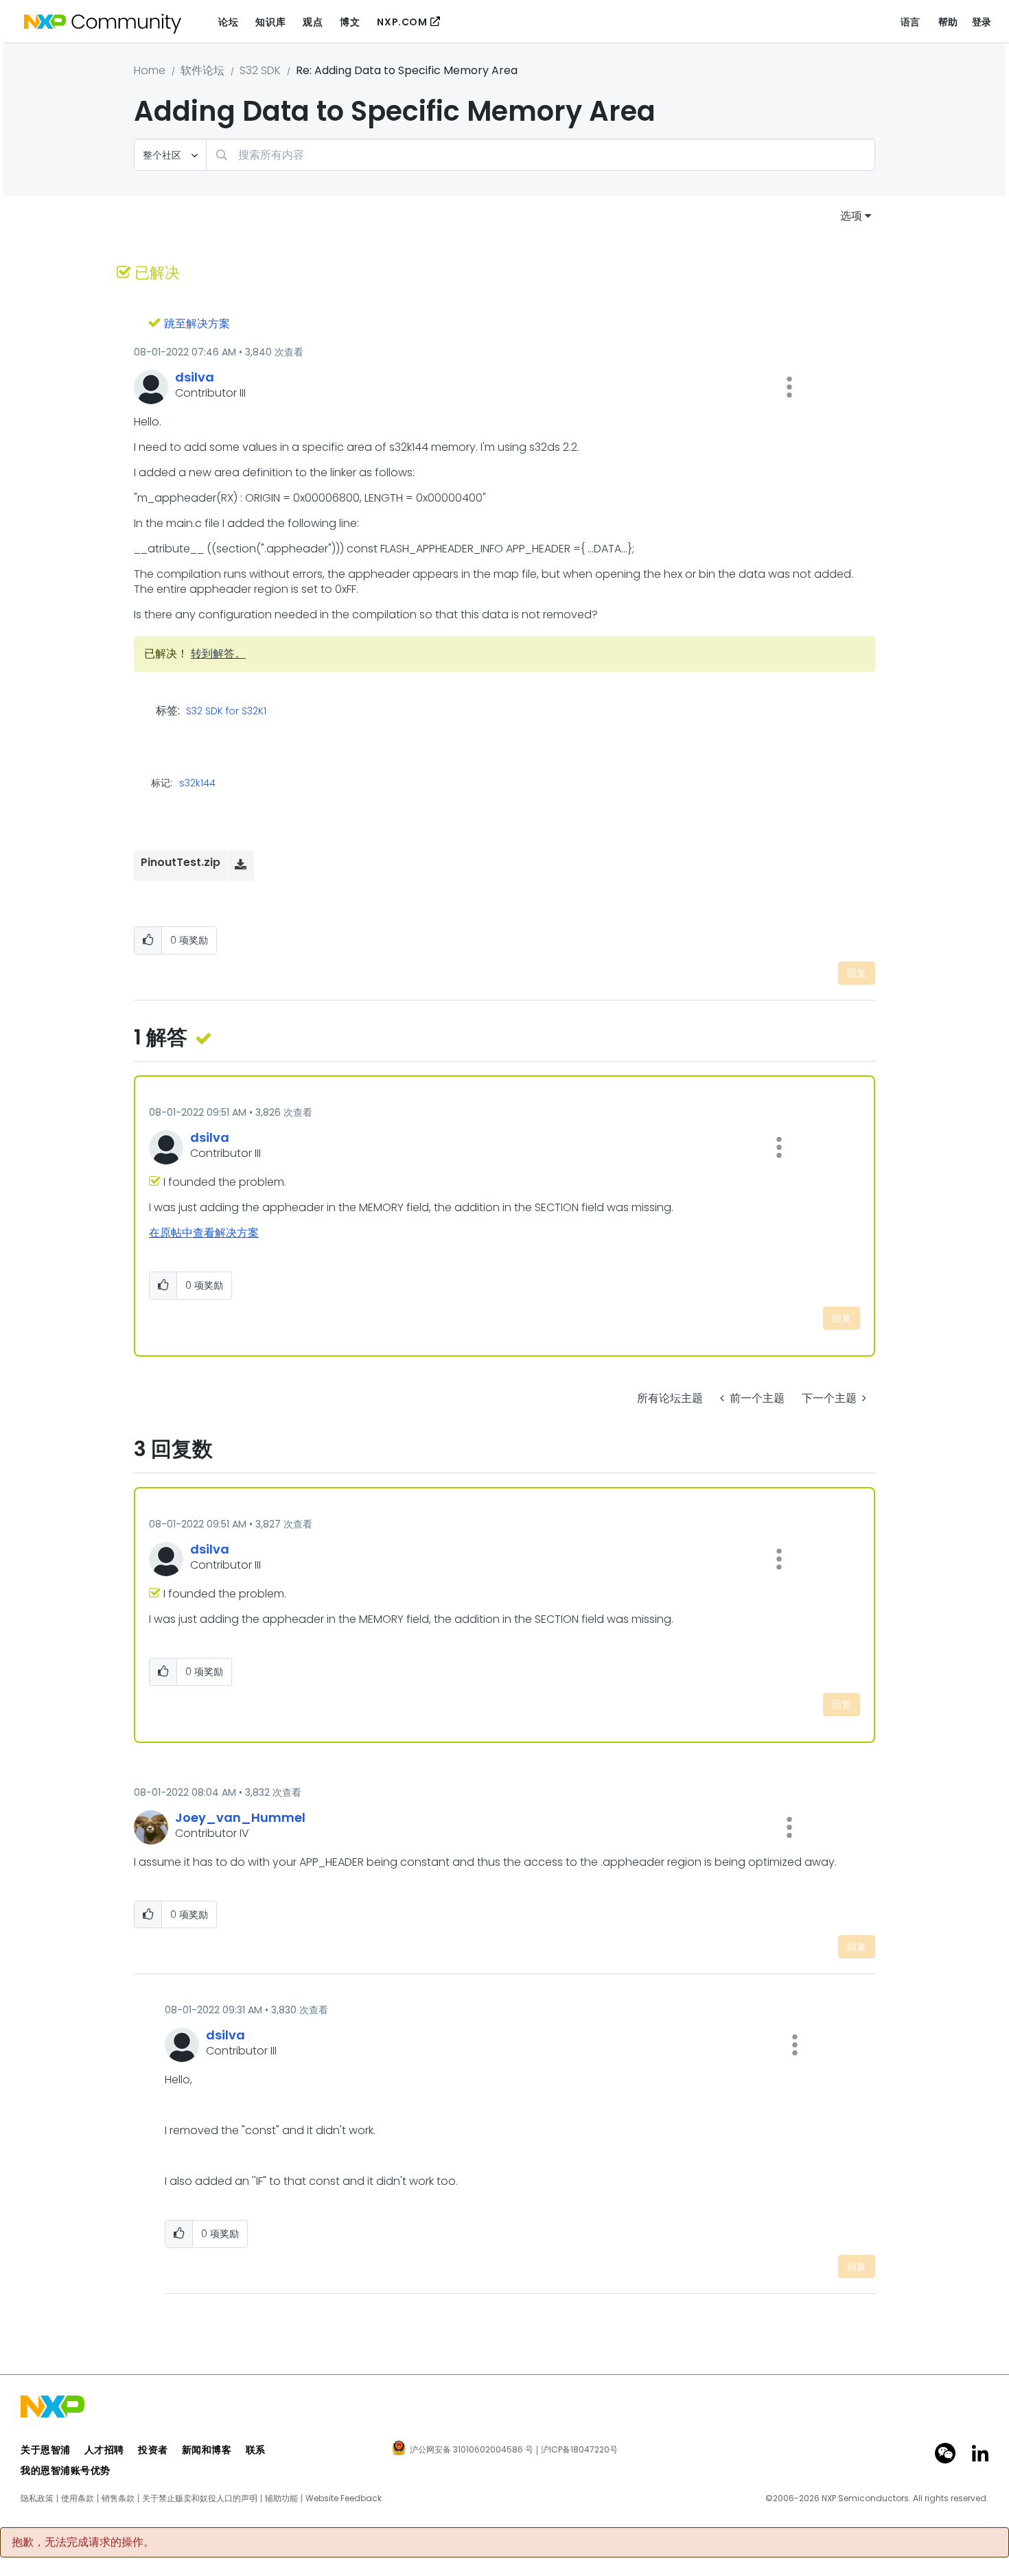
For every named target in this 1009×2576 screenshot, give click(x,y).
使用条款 (78, 2498)
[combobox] (541, 155)
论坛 (228, 22)
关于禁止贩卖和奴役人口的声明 (200, 2498)
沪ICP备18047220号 (579, 2450)
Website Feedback (344, 2498)
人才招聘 (104, 2450)
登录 (982, 22)
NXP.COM (402, 22)
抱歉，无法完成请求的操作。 (83, 2542)
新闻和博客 (207, 2450)
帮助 (948, 22)
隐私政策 (37, 2498)
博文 (350, 22)
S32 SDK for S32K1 (226, 712)
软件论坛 (202, 70)
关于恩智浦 (46, 2450)
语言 (911, 22)
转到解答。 (218, 654)
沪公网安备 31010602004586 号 (472, 2450)
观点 (313, 22)
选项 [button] (851, 216)
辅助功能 (281, 2498)
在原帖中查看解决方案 (204, 1233)
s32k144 (197, 783)
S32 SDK (260, 70)
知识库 (270, 22)
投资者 (153, 2450)
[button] (789, 387)
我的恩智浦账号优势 (66, 2470)
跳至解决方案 (197, 324)
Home (150, 70)
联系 (256, 2450)
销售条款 (118, 2498)
